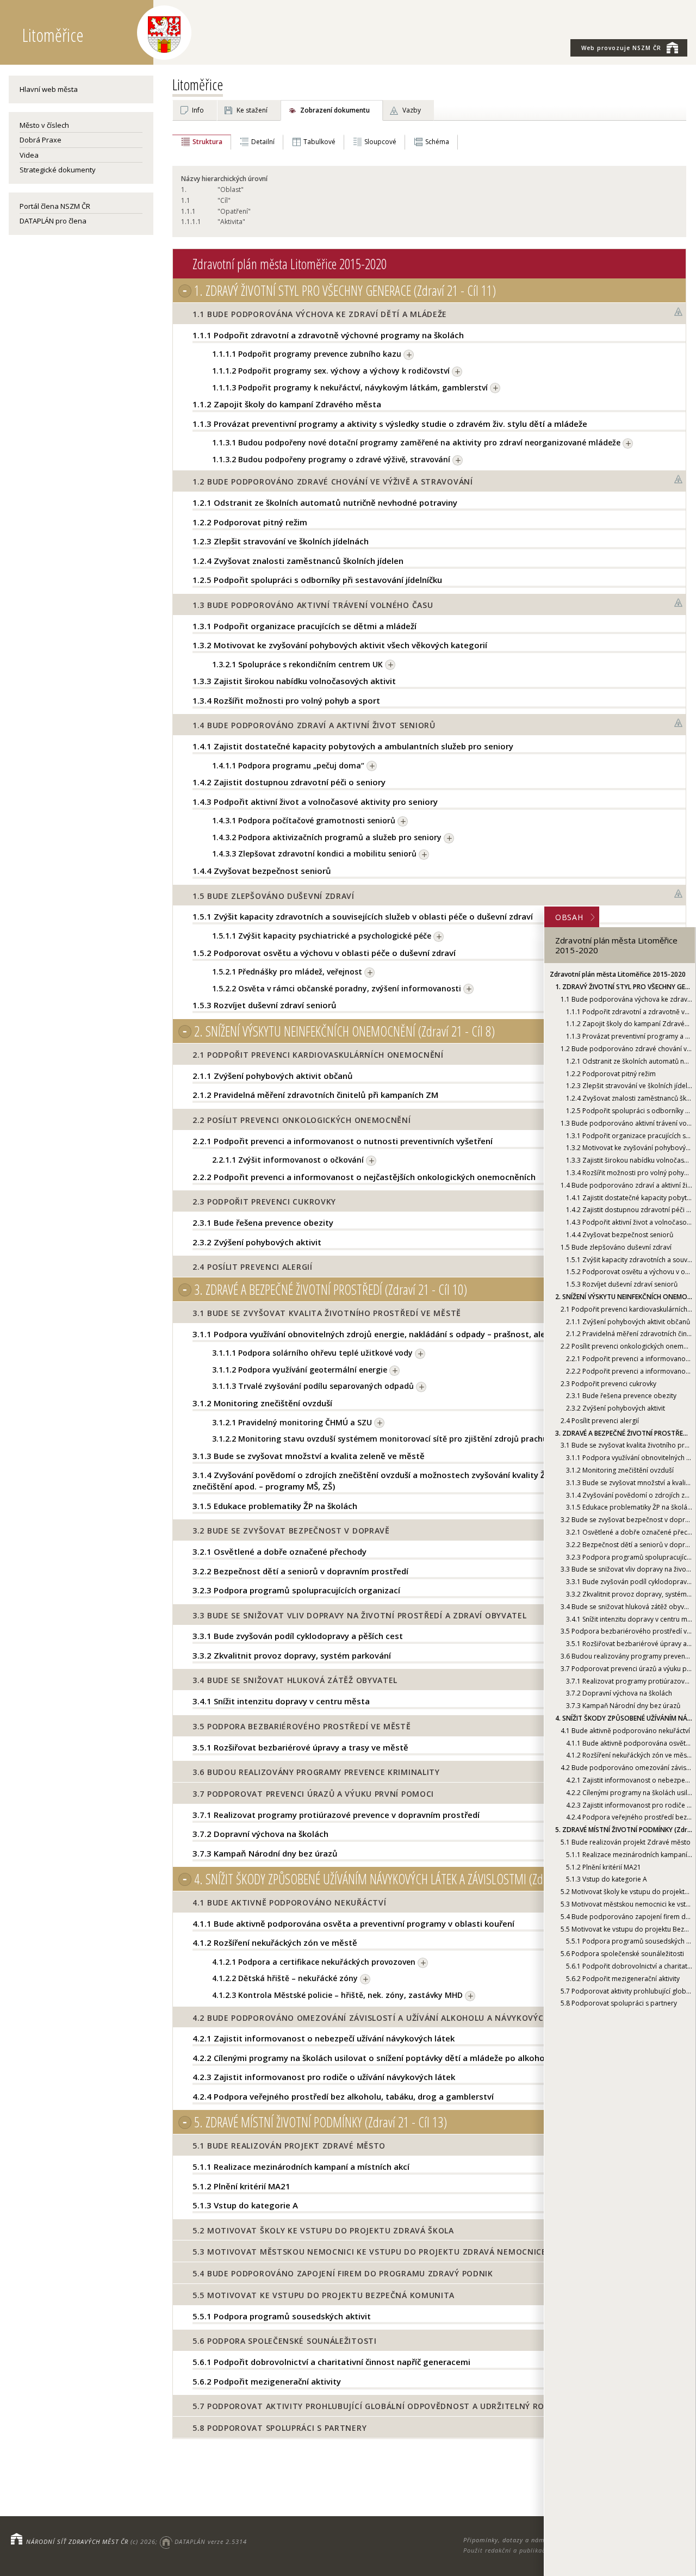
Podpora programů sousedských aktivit (629, 1941)
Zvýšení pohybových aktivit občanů (628, 1322)
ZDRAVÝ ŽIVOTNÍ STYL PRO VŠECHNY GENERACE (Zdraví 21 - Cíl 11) (624, 987)
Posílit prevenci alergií (600, 1421)
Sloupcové (380, 142)
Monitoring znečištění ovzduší (620, 1470)
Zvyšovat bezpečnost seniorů (620, 1235)
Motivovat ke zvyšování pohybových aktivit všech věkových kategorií (629, 1148)
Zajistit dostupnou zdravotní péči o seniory (629, 1210)
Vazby (412, 110)
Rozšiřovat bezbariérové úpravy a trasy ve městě (629, 1644)
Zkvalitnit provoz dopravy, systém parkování (629, 1594)
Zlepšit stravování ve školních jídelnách (629, 1086)
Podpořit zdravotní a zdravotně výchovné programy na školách (629, 1012)
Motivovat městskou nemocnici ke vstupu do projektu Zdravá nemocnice (626, 1904)
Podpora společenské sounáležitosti (622, 1954)
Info (198, 110)
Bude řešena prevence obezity (621, 1396)
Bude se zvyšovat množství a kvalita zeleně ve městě (629, 1483)
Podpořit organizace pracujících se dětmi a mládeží (629, 1136)
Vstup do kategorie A (607, 1880)
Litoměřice (198, 84)
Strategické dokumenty (58, 170)
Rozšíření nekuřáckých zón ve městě (629, 1756)
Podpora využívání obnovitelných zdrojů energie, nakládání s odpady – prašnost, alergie (629, 1458)
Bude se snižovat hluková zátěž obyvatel (626, 1607)
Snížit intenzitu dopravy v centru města (629, 1619)
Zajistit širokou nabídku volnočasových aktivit (629, 1160)
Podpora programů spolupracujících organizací (629, 1557)
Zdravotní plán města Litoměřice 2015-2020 (618, 974)
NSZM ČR (621, 48)
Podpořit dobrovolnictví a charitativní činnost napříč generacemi (629, 1966)
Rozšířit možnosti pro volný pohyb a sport (629, 1173)
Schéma (437, 142)
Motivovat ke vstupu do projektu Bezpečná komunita (626, 1929)
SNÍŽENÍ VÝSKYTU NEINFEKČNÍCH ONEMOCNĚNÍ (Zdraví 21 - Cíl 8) (624, 1297)
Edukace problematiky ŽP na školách (629, 1508)
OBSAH (569, 917)
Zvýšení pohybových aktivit (616, 1408)
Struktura (207, 142)
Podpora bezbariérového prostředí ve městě (626, 1632)
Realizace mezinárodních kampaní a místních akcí (629, 1855)
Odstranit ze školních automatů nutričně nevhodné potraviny (629, 1061)
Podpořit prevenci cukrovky (608, 1384)
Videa (29, 155)
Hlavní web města (49, 89)
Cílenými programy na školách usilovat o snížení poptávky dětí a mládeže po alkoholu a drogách (629, 1793)
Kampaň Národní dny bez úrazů (623, 1706)
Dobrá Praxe (41, 140)
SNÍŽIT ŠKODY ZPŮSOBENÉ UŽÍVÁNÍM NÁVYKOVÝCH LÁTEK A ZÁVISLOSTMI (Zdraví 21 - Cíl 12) (624, 1718)
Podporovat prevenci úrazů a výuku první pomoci (626, 1669)
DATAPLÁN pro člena (53, 221)
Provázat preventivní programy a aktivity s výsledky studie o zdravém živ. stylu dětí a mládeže (629, 1036)
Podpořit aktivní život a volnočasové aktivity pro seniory (629, 1222)
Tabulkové (319, 142)
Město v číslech (44, 125)
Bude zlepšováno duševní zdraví (616, 1247)
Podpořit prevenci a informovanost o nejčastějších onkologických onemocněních (629, 1371)
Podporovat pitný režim (611, 1074)
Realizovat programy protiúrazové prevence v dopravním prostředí (629, 1681)
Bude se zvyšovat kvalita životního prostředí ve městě (626, 1446)
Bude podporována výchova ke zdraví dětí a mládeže (626, 999)
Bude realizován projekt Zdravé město (626, 1842)
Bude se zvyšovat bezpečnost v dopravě (626, 1520)
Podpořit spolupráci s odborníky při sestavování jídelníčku (629, 1111)
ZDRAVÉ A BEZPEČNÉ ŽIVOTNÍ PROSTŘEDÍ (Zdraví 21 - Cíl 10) (624, 1433)
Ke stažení (252, 110)
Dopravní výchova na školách (619, 1694)
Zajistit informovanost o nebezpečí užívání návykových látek (629, 1780)
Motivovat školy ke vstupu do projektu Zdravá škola (626, 1892)
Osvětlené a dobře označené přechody (629, 1532)
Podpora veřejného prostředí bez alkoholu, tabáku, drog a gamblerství (629, 1818)
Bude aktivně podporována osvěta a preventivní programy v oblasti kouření (629, 1743)
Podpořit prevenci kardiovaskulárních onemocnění (626, 1309)
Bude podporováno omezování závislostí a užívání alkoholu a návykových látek (626, 1768)
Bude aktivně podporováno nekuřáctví (625, 1731)
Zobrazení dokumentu (335, 110)
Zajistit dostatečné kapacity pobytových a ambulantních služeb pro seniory (629, 1198)
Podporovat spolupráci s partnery (619, 2003)
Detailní (263, 142)
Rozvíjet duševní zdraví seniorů (622, 1284)
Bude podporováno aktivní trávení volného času (626, 1123)
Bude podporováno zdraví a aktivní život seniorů (626, 1185)
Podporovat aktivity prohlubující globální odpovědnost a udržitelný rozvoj (626, 1991)
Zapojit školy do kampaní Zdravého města (629, 1024)
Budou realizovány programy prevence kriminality (626, 1656)
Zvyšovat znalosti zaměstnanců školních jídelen (629, 1098)
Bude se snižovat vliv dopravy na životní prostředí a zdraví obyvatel (626, 1570)
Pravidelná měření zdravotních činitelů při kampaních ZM (629, 1334)
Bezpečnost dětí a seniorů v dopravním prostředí (629, 1545)
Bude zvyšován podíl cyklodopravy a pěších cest (629, 1582)
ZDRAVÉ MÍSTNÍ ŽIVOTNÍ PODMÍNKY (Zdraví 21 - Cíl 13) (624, 1830)
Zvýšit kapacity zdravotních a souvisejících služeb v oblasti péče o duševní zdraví (629, 1260)
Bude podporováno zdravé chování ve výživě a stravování (626, 1049)
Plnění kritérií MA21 (604, 1867)
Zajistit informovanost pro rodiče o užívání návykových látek (629, 1805)
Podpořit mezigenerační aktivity (623, 1979)
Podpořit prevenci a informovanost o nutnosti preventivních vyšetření (629, 1359)
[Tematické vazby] (679, 312)
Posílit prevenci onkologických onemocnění (626, 1346)
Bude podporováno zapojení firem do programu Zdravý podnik (626, 1917)
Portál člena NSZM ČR (55, 206)
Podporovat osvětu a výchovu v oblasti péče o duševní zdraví (629, 1272)
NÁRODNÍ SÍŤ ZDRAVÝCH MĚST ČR (77, 2541)
